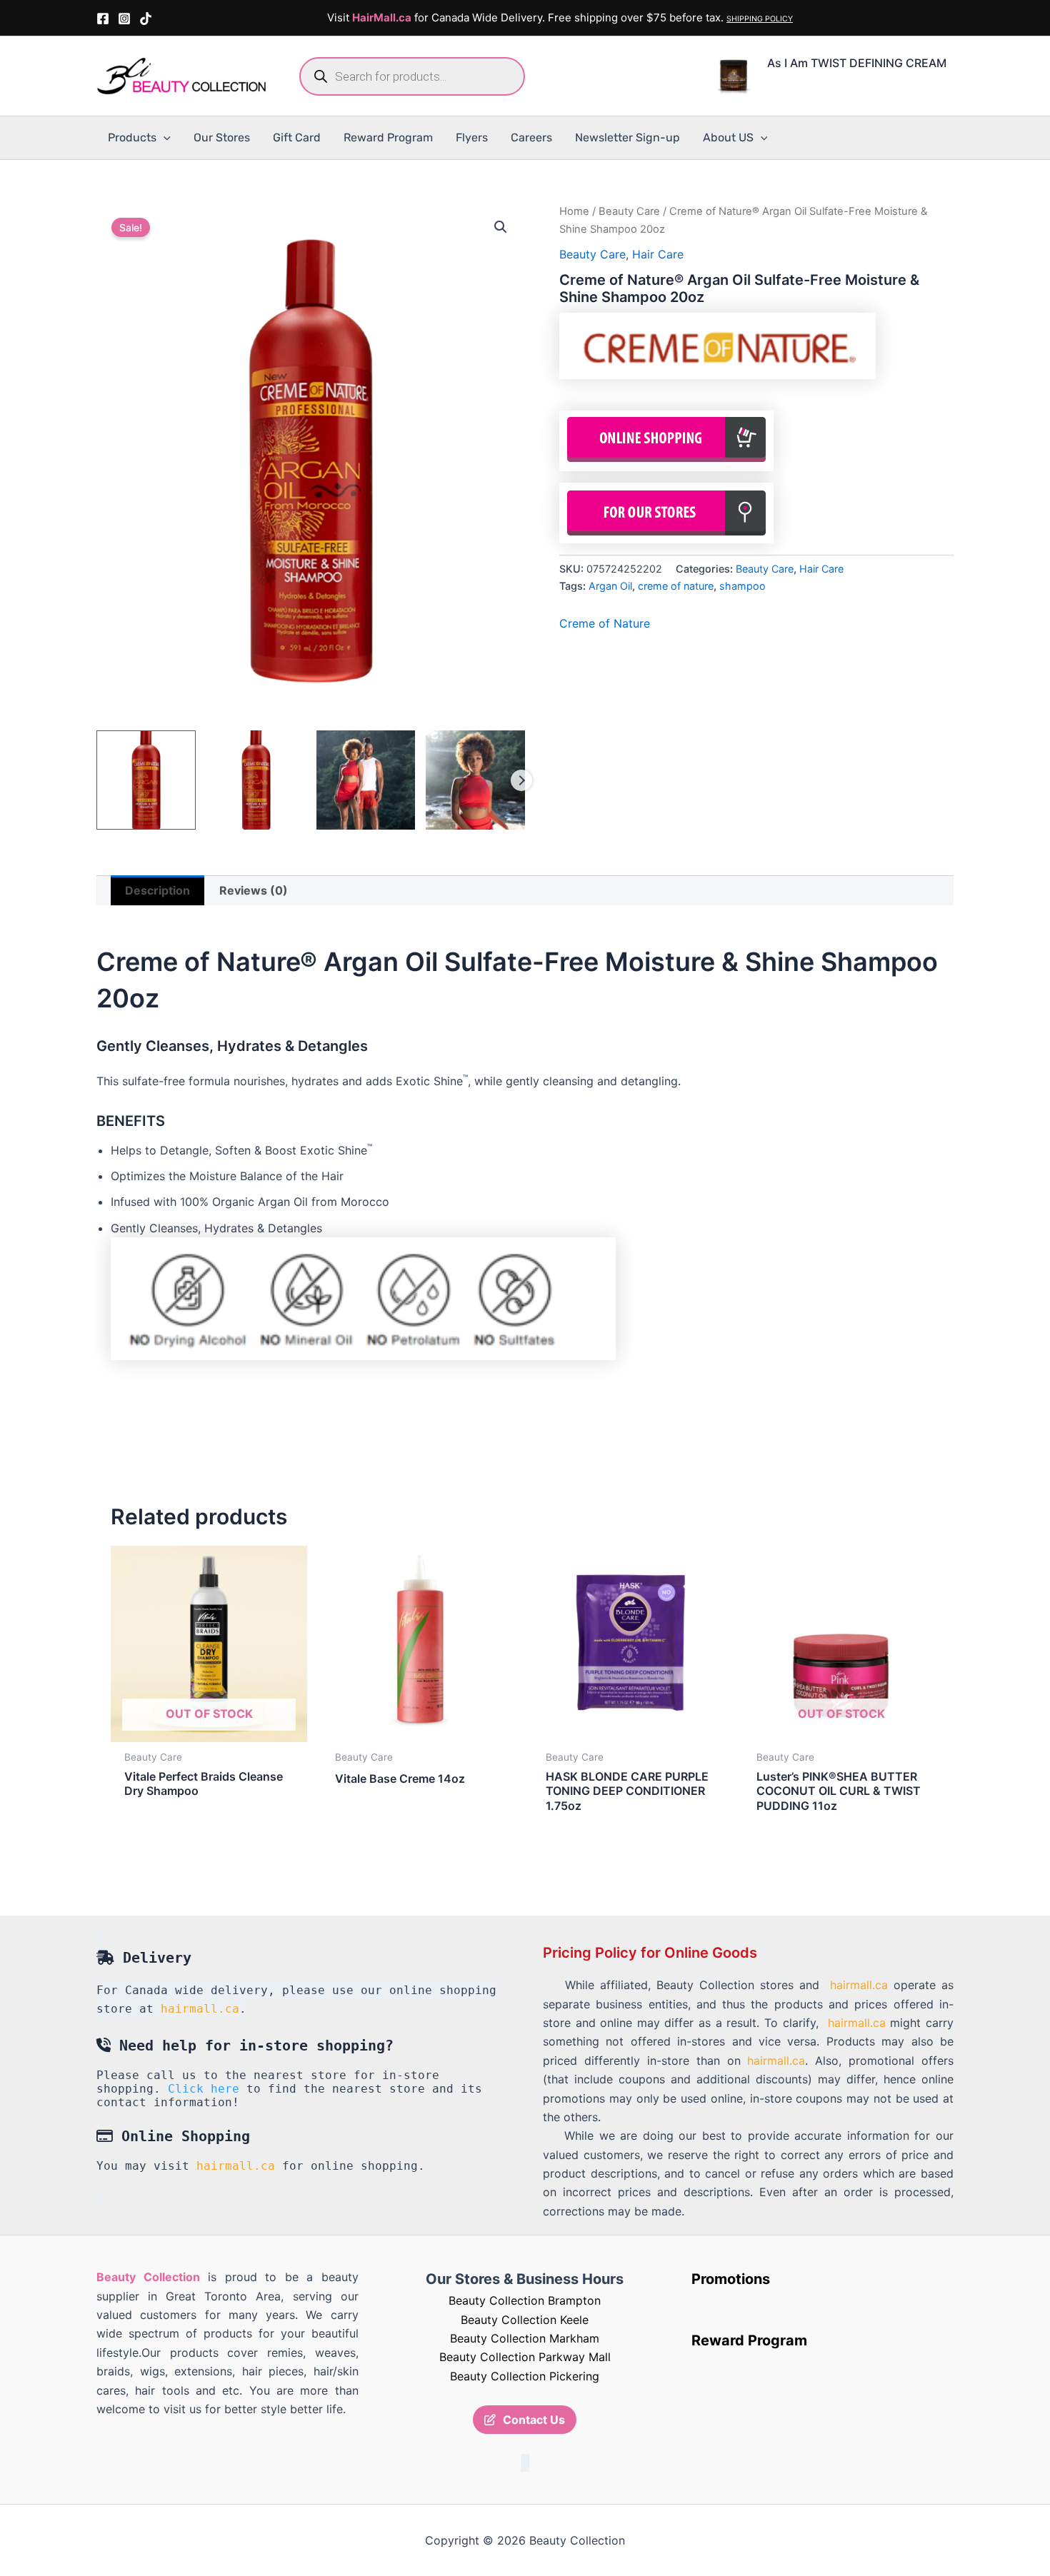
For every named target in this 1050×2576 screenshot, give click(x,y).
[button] (164, 138)
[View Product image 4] (475, 780)
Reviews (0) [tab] (254, 890)
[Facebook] (103, 19)
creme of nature (676, 586)
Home (574, 211)
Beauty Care (629, 211)
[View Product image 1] (146, 780)
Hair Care (658, 254)
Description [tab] (157, 890)
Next (521, 780)
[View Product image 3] (366, 780)
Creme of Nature (605, 623)
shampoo (742, 586)
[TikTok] (146, 19)
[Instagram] (124, 19)
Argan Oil (610, 586)
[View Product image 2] (256, 780)
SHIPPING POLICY (760, 19)
